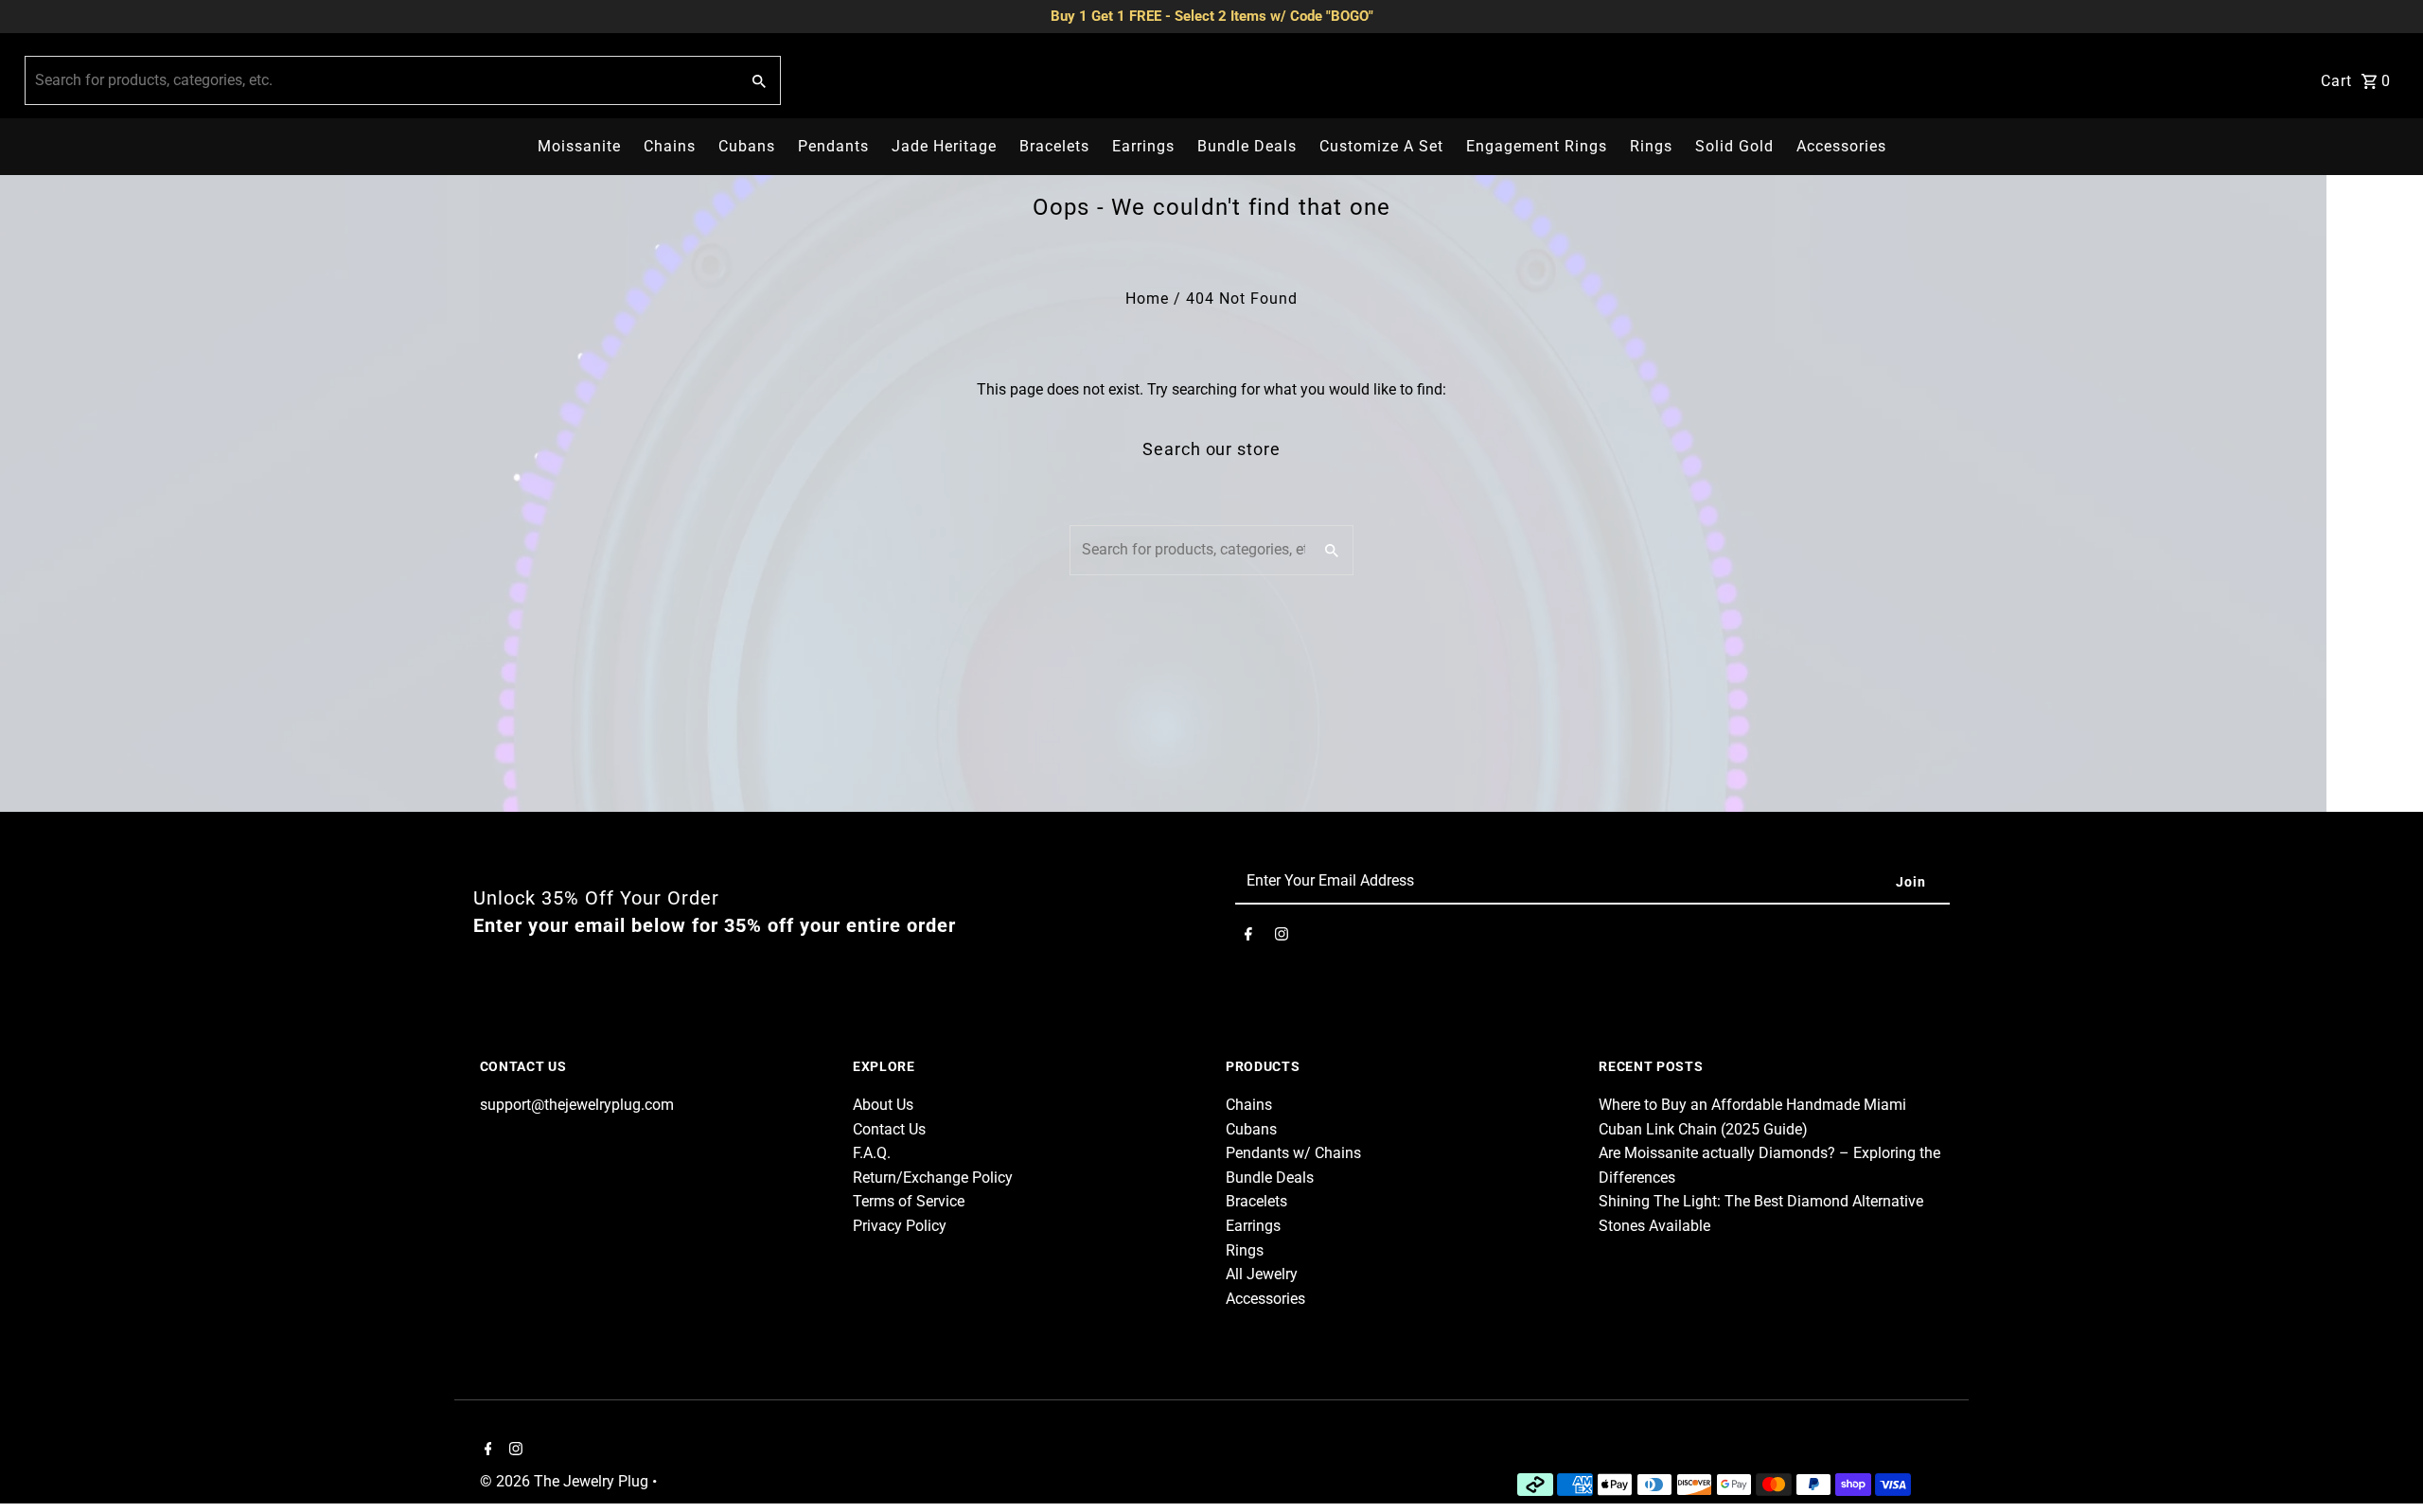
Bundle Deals (1247, 146)
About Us (883, 1105)
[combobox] (380, 80)
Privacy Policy (900, 1226)
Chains (670, 146)
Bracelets (1054, 146)
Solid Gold (1734, 146)
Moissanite (579, 146)
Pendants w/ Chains (1293, 1153)
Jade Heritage (944, 146)
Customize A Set (1381, 146)
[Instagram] (1282, 938)
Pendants (833, 146)
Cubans (747, 146)
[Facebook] (1248, 938)
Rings (1651, 146)
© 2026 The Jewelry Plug (566, 1481)
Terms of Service (909, 1201)
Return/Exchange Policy (933, 1178)
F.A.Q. (872, 1153)
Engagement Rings (1537, 146)
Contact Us (889, 1129)
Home (1147, 299)
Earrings (1143, 146)
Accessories (1841, 146)
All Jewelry (1262, 1274)
